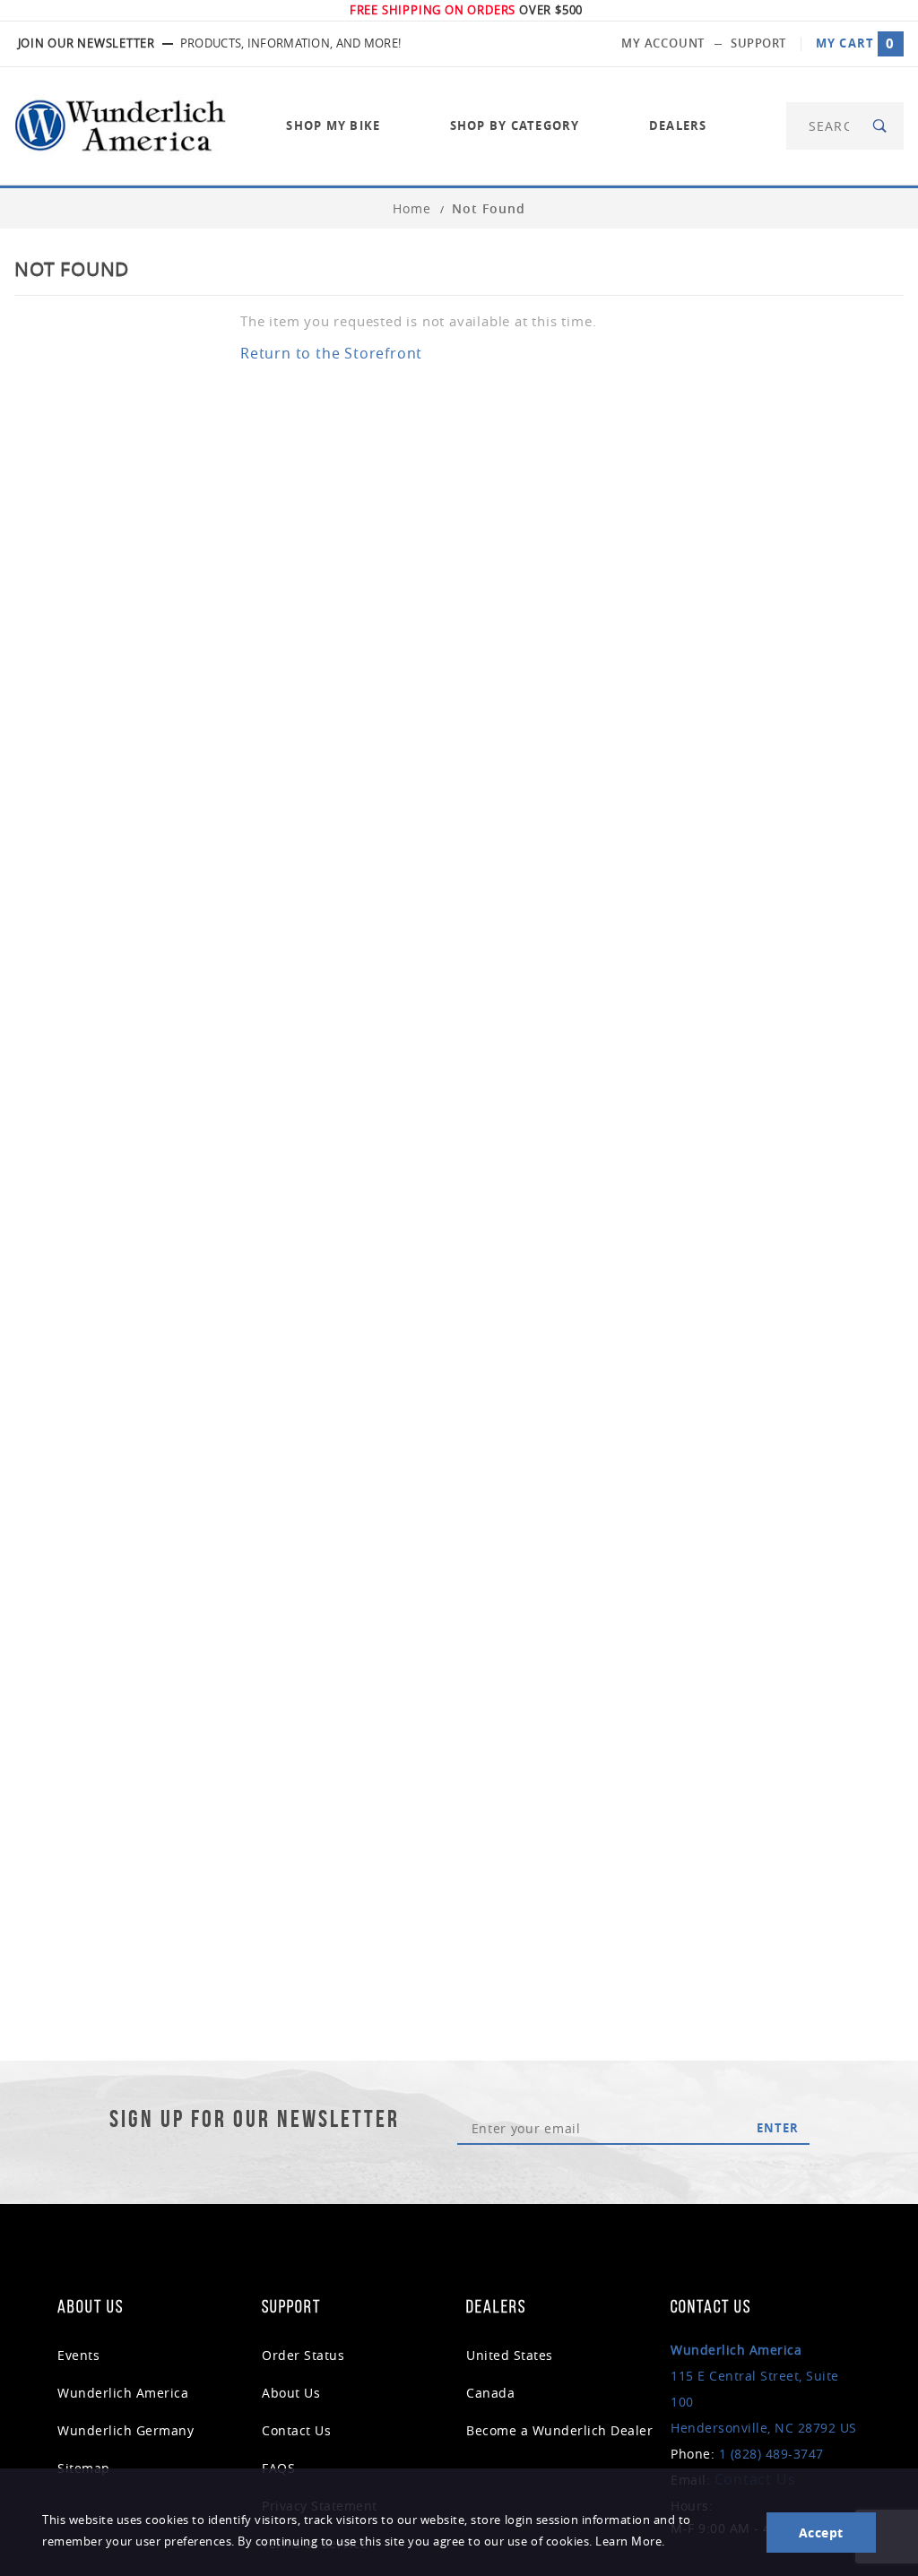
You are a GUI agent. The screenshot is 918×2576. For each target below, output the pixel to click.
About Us (291, 2393)
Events (78, 2355)
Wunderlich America (123, 2393)
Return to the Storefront (331, 353)
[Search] (881, 126)
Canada (490, 2393)
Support (758, 43)
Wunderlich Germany (126, 2430)
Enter (778, 2128)
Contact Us (296, 2430)
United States (510, 2355)
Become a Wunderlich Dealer (559, 2430)
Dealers (678, 125)
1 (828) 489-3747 (771, 2454)
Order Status (303, 2355)
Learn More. (630, 2541)
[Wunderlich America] (120, 124)
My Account (663, 43)
